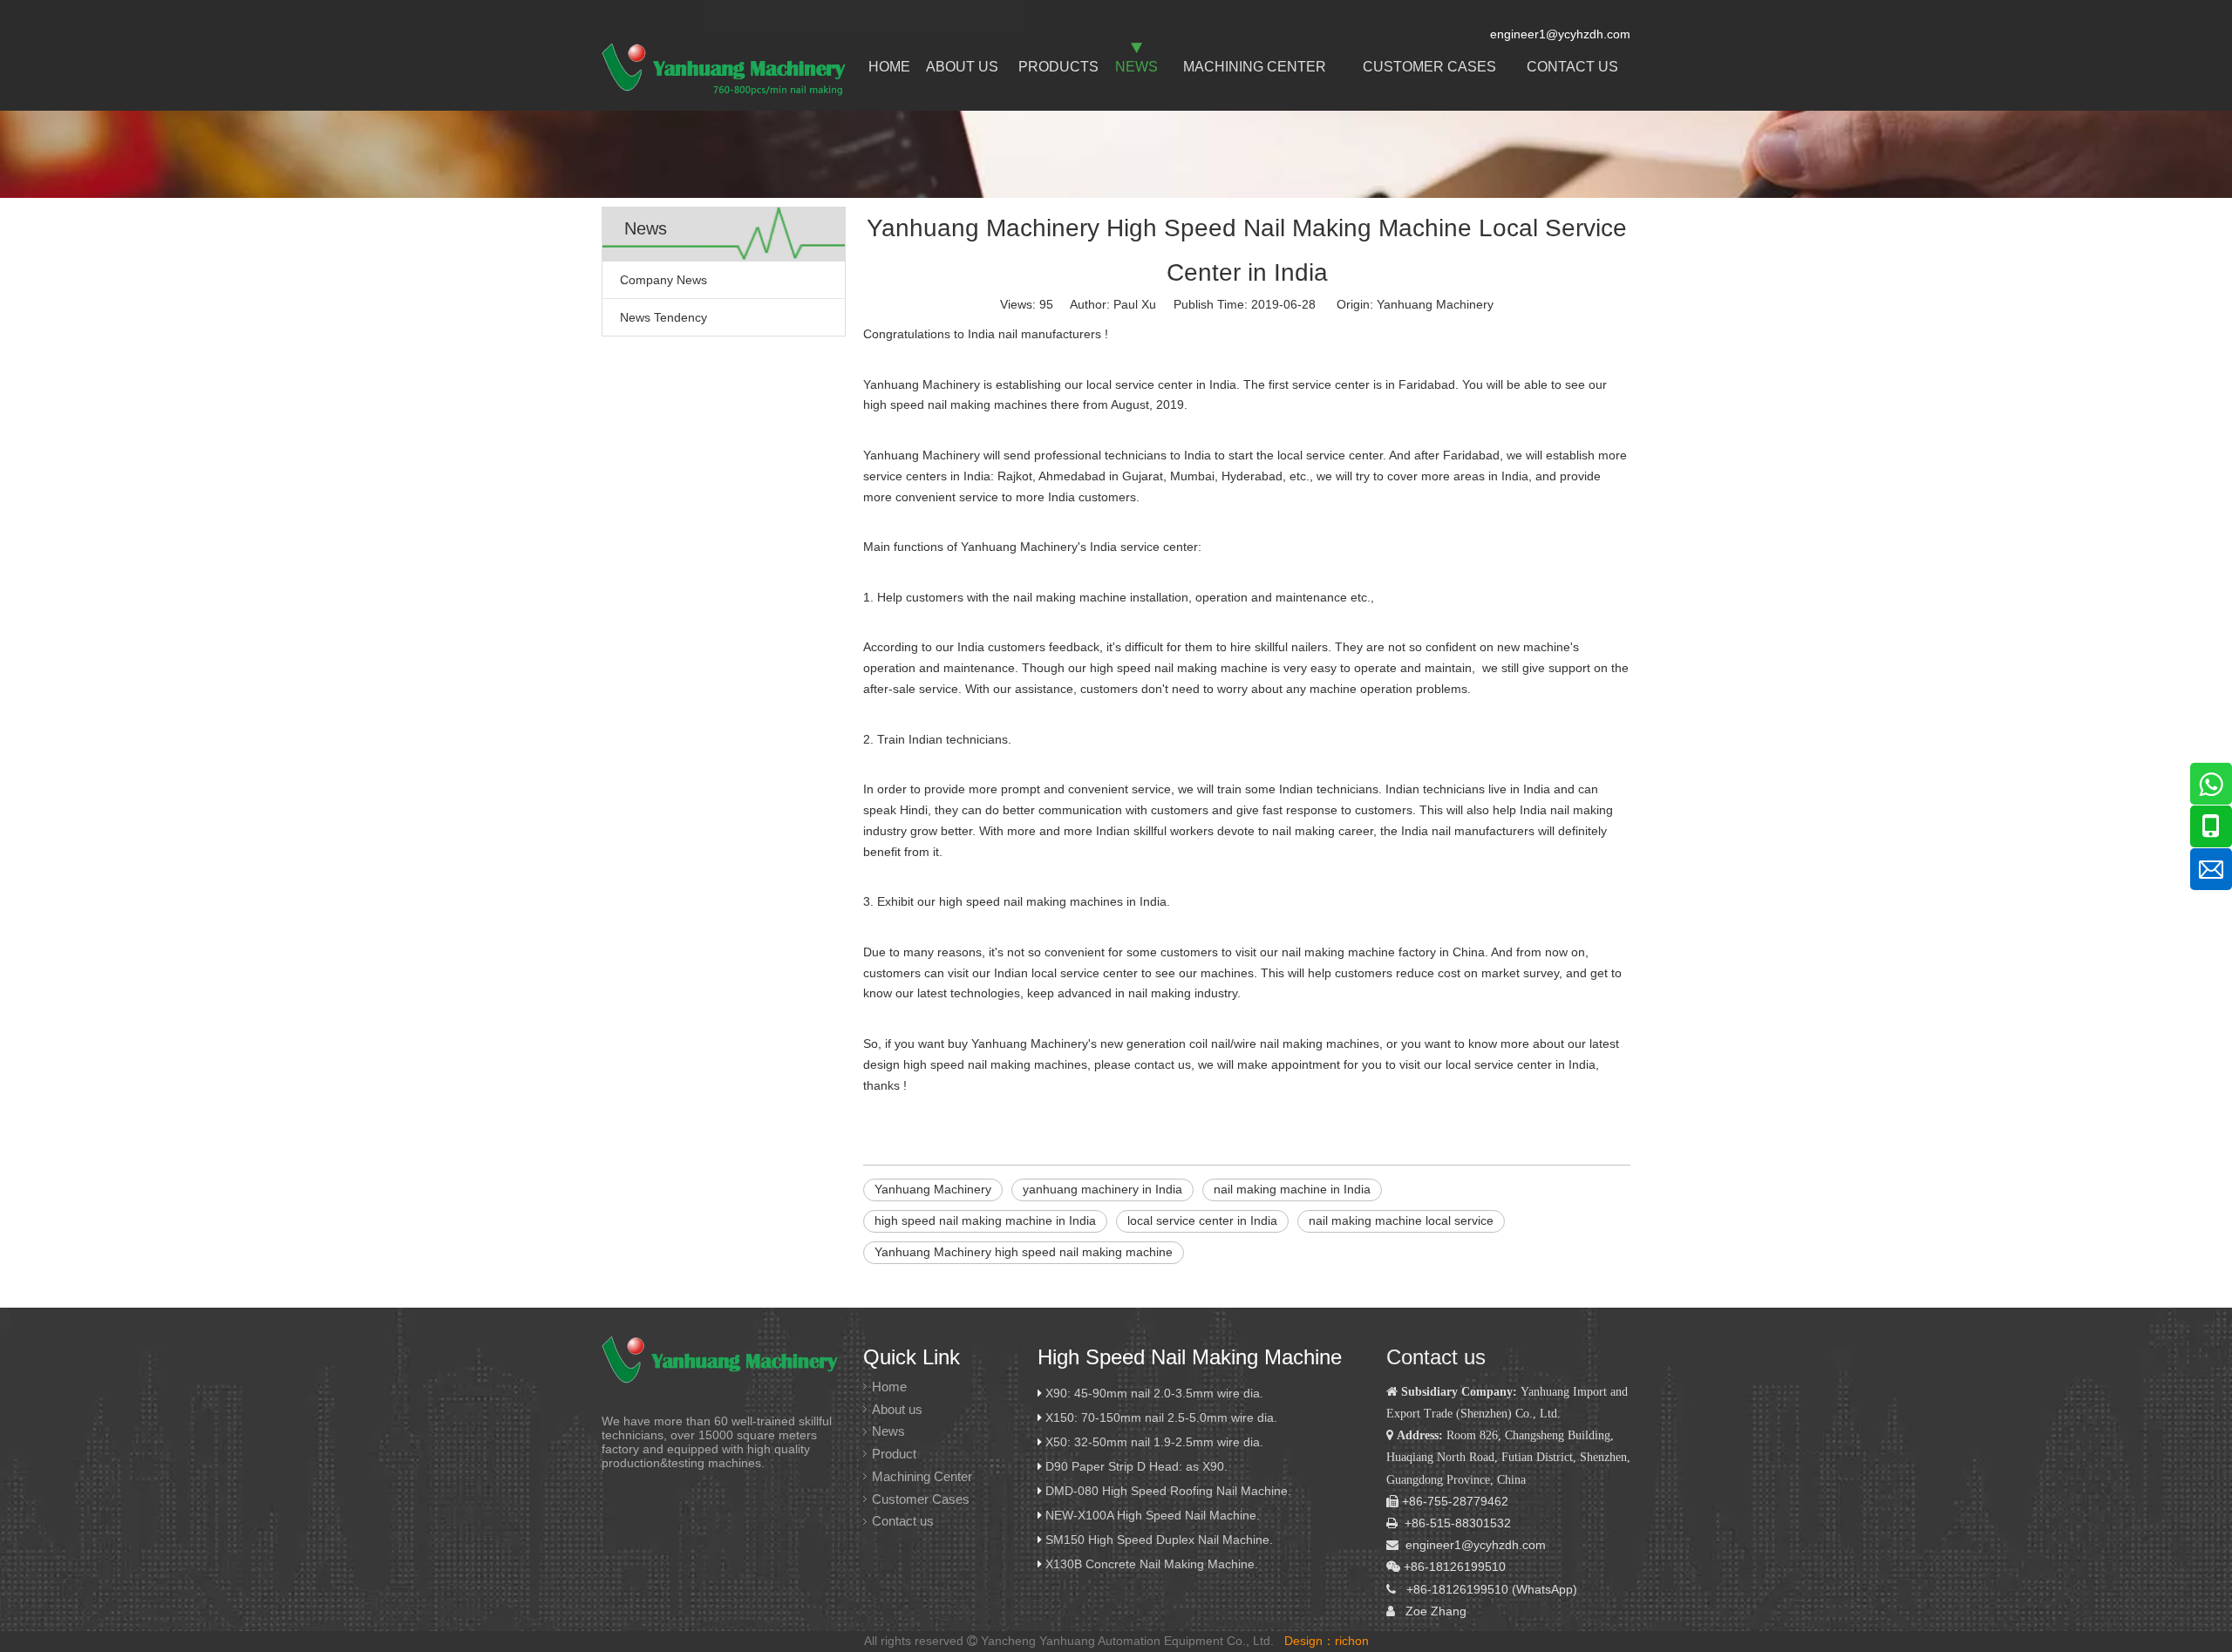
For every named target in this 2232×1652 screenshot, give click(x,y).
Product (894, 1454)
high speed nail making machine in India (985, 1220)
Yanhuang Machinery (1435, 304)
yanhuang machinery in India (1102, 1189)
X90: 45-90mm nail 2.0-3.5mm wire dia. (1154, 1393)
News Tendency (663, 317)
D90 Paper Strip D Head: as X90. (1138, 1466)
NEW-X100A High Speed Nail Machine (1151, 1515)
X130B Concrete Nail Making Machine (1150, 1564)
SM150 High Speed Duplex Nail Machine (1157, 1540)
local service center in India (1202, 1220)
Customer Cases (921, 1499)
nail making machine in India (1292, 1189)
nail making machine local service (1401, 1220)
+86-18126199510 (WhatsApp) (1492, 1589)
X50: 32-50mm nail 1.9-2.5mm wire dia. (1154, 1442)
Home (889, 1387)
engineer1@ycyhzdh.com (1476, 1545)
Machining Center (922, 1476)
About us (897, 1409)
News (888, 1431)
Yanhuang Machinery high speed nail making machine (1024, 1252)
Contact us (903, 1521)
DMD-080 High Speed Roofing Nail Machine (1167, 1491)
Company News (663, 280)
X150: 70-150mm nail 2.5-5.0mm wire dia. (1161, 1417)
